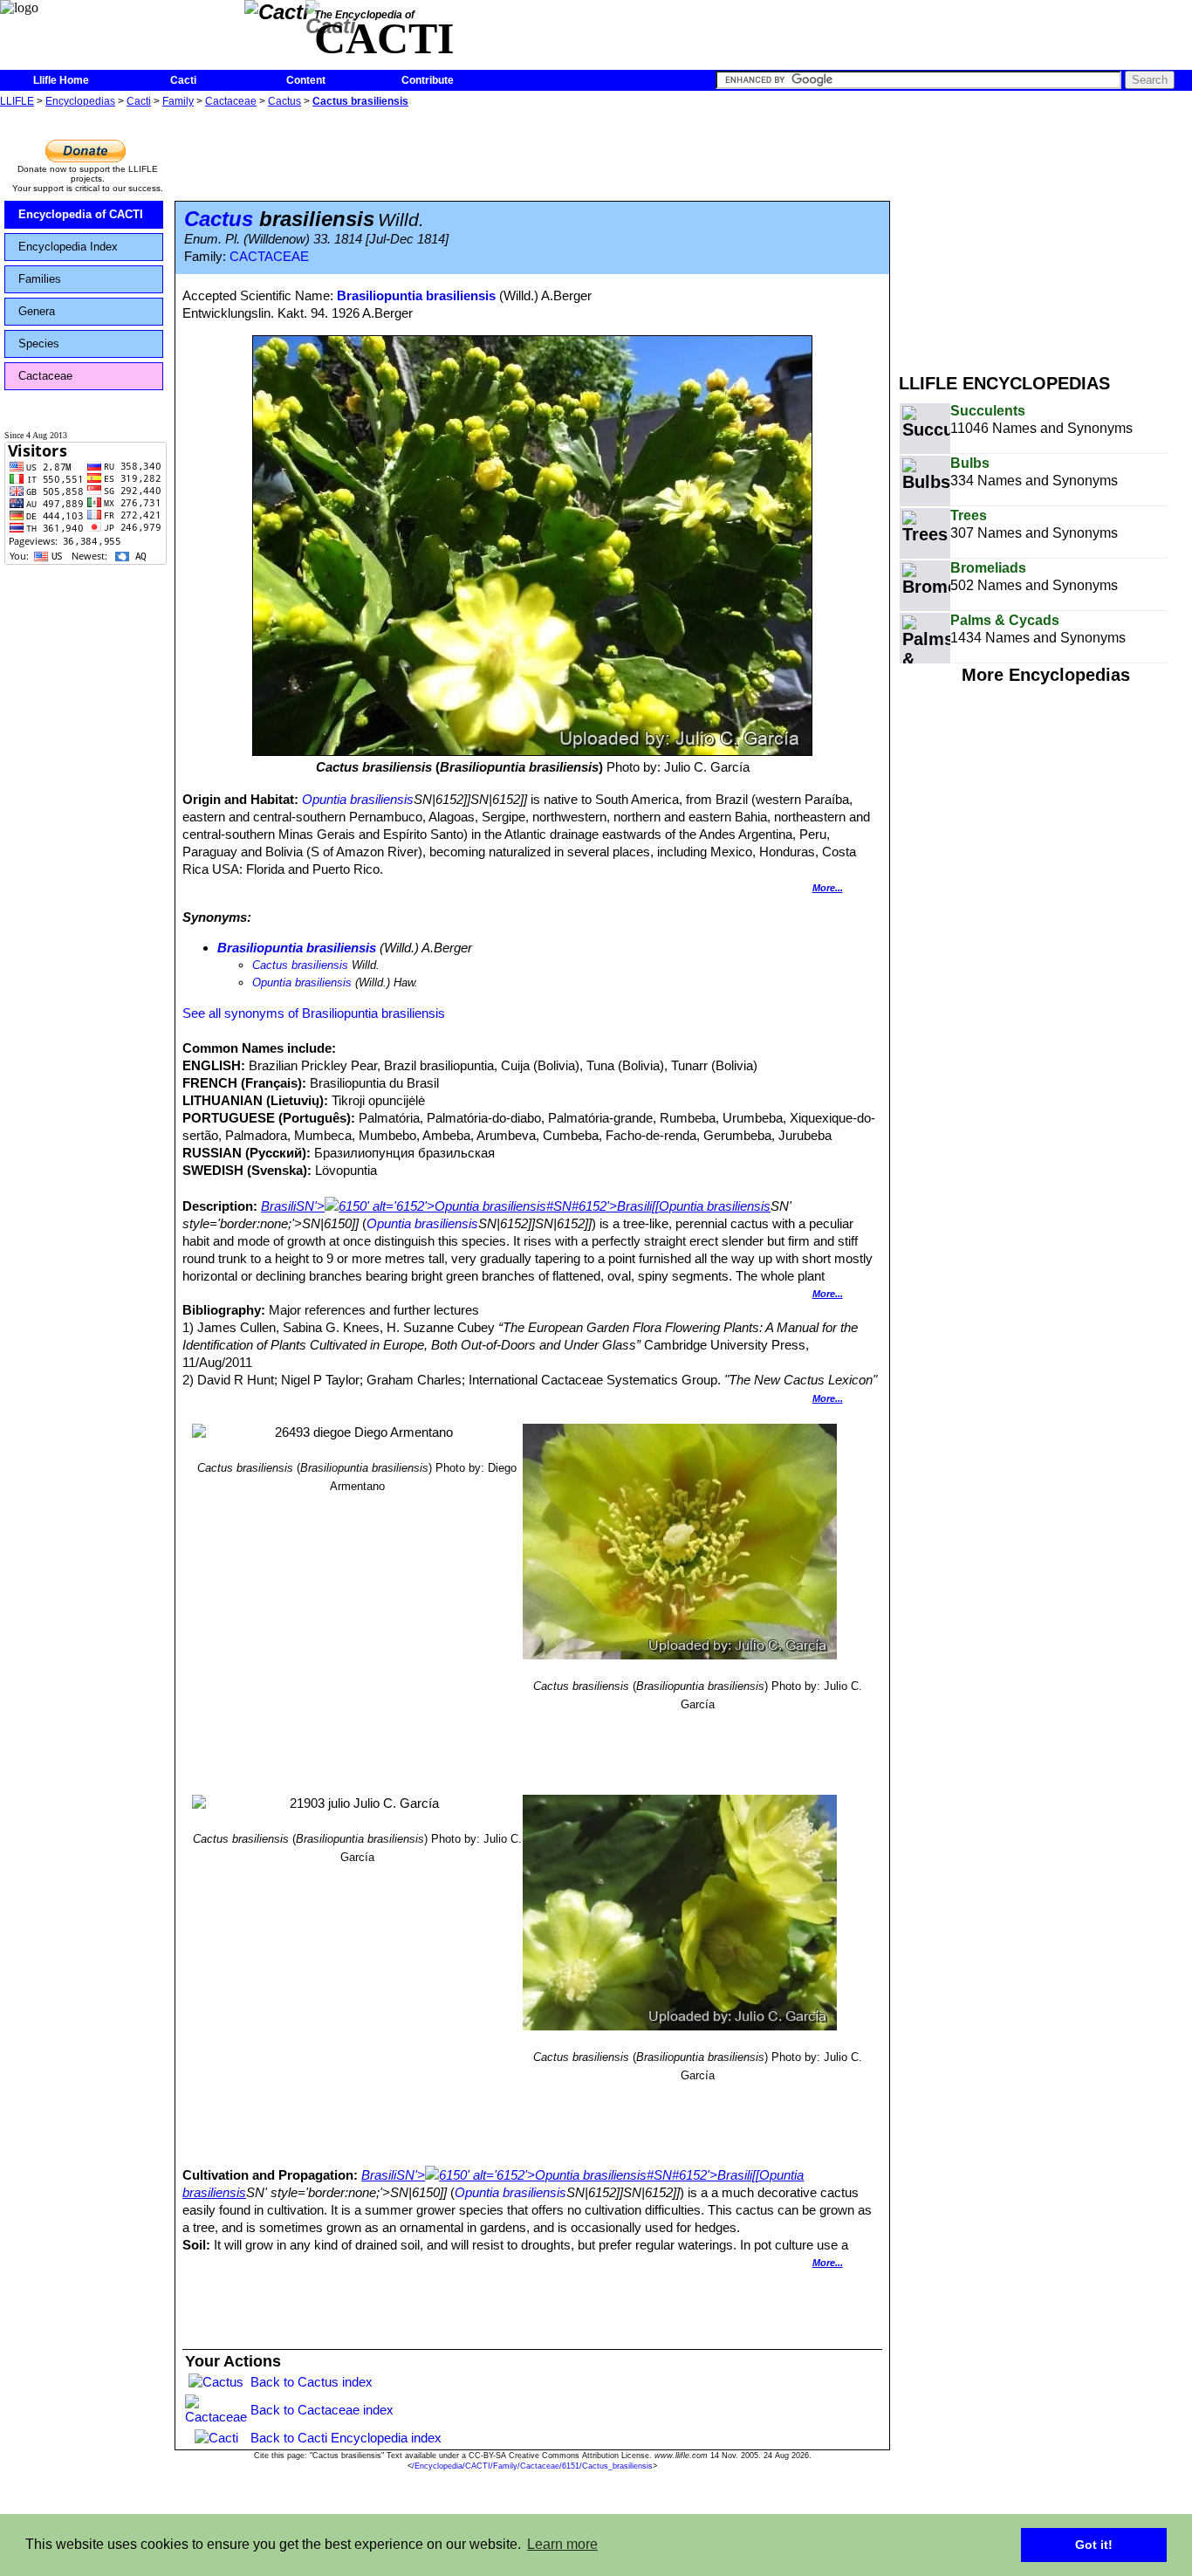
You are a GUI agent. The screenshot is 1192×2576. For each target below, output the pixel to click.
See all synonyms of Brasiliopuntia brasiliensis (314, 1013)
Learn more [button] (562, 2544)
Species (39, 343)
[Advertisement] (1045, 234)
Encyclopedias (80, 101)
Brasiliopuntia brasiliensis (416, 295)
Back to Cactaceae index (322, 2410)
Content (306, 80)
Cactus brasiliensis (360, 101)
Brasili (278, 1206)
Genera (37, 311)
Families (40, 279)
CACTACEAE (269, 257)
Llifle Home (61, 80)
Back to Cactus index (312, 2382)
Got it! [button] (1094, 2545)
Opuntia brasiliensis (358, 799)
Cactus (284, 101)
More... (828, 888)
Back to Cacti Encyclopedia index (346, 2438)
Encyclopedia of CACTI (81, 214)
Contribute (428, 80)
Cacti (183, 80)
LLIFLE (17, 101)
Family (178, 101)
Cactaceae (231, 101)
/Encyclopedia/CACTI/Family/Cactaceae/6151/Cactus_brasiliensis (532, 2466)
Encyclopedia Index (68, 247)
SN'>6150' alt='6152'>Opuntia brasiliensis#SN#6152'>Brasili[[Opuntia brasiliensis (533, 1206)
